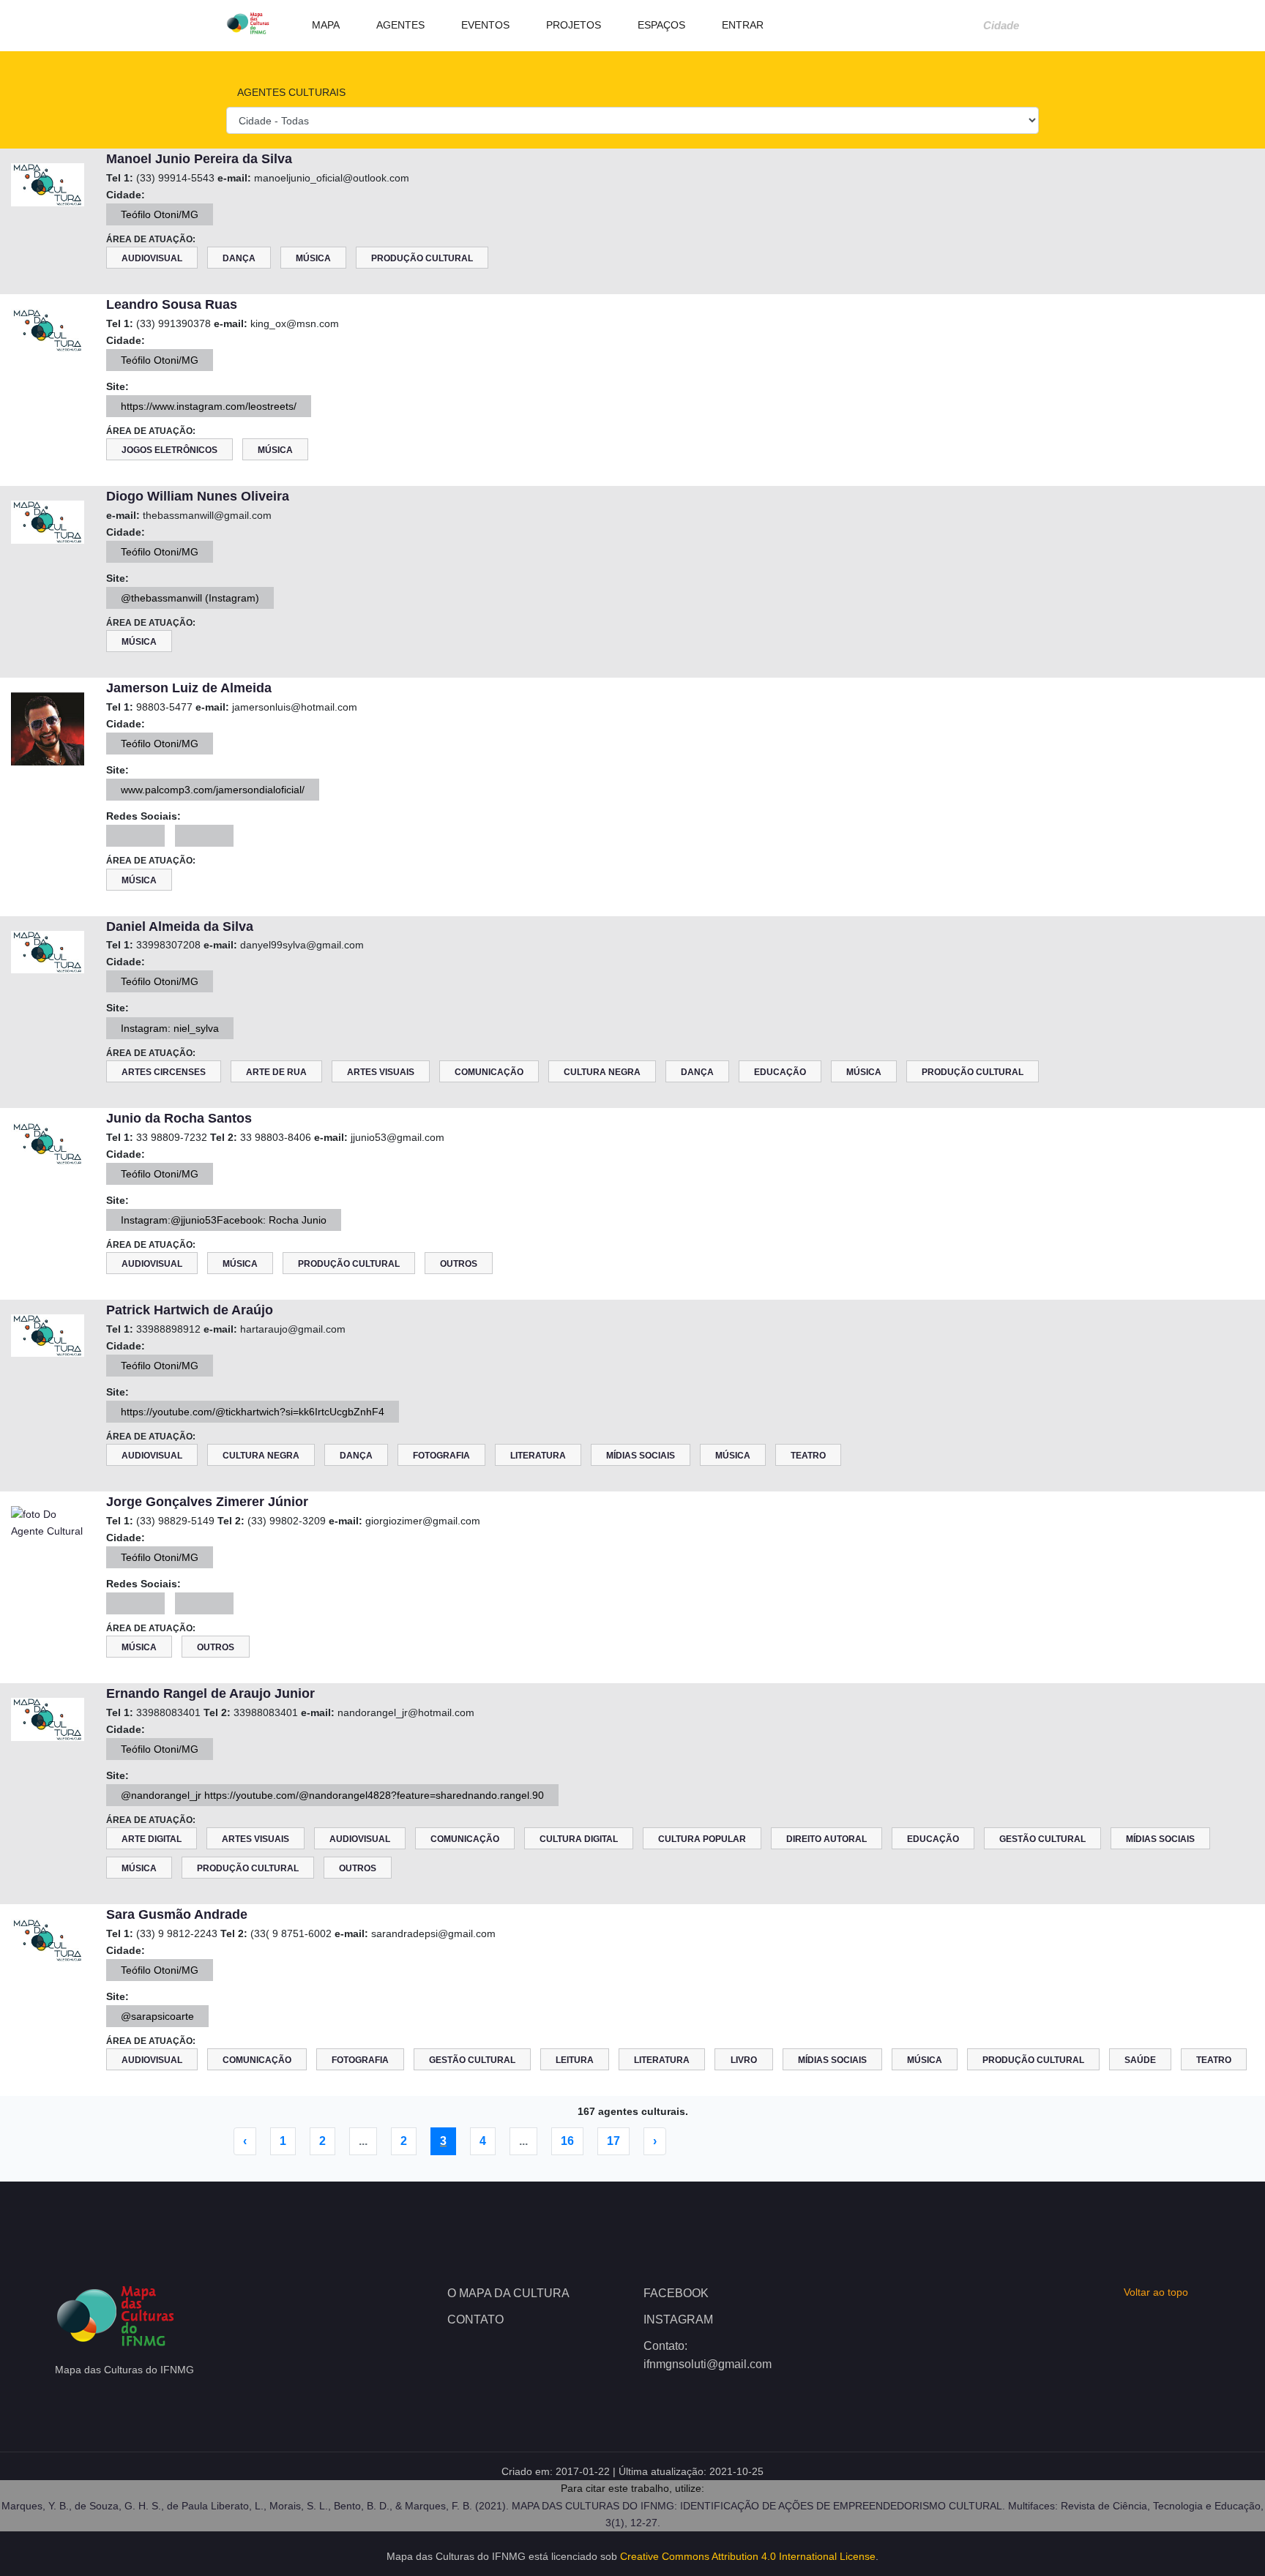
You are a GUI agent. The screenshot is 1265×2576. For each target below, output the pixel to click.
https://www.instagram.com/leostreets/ (209, 406)
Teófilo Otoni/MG (160, 214)
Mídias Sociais (641, 1456)
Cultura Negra (602, 1072)
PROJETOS (572, 25)
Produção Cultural (422, 258)
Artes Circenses (164, 1072)
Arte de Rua (276, 1072)
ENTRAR (741, 25)
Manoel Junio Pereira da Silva (199, 159)
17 (613, 2141)
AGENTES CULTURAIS (290, 92)
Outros (459, 1264)
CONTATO (475, 2319)
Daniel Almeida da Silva (180, 926)
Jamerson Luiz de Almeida (189, 688)
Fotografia (441, 1456)
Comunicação (489, 1072)
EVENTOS (484, 25)
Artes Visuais (381, 1072)
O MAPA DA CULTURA (508, 2293)
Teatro (808, 1456)
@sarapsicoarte (157, 2016)
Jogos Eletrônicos (169, 450)
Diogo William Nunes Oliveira (198, 496)
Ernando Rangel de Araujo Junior (210, 1693)
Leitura (575, 2060)
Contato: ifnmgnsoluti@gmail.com (708, 2355)
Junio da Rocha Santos (179, 1118)
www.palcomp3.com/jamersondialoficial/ (213, 790)
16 (567, 2141)
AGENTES (399, 25)
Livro (744, 2060)
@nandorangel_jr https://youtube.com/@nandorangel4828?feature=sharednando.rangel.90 (332, 1795)
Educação (780, 1072)
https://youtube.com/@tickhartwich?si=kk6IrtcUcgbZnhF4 (253, 1412)
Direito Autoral (826, 1839)
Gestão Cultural (1042, 1839)
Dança (239, 258)
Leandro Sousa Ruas (172, 304)
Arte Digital (152, 1839)
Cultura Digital (579, 1839)
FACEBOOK (676, 2293)
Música (313, 258)
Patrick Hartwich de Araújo (190, 1310)
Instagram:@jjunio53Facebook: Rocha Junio (224, 1220)
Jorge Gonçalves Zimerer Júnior (207, 1502)
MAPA (324, 25)
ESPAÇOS (660, 25)
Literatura (538, 1456)
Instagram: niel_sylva (170, 1028)
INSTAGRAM (678, 2319)
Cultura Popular (702, 1839)
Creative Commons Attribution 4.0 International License (748, 2556)
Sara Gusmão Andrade (177, 1914)
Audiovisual (152, 258)
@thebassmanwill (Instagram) (190, 598)
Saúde (1140, 2060)
